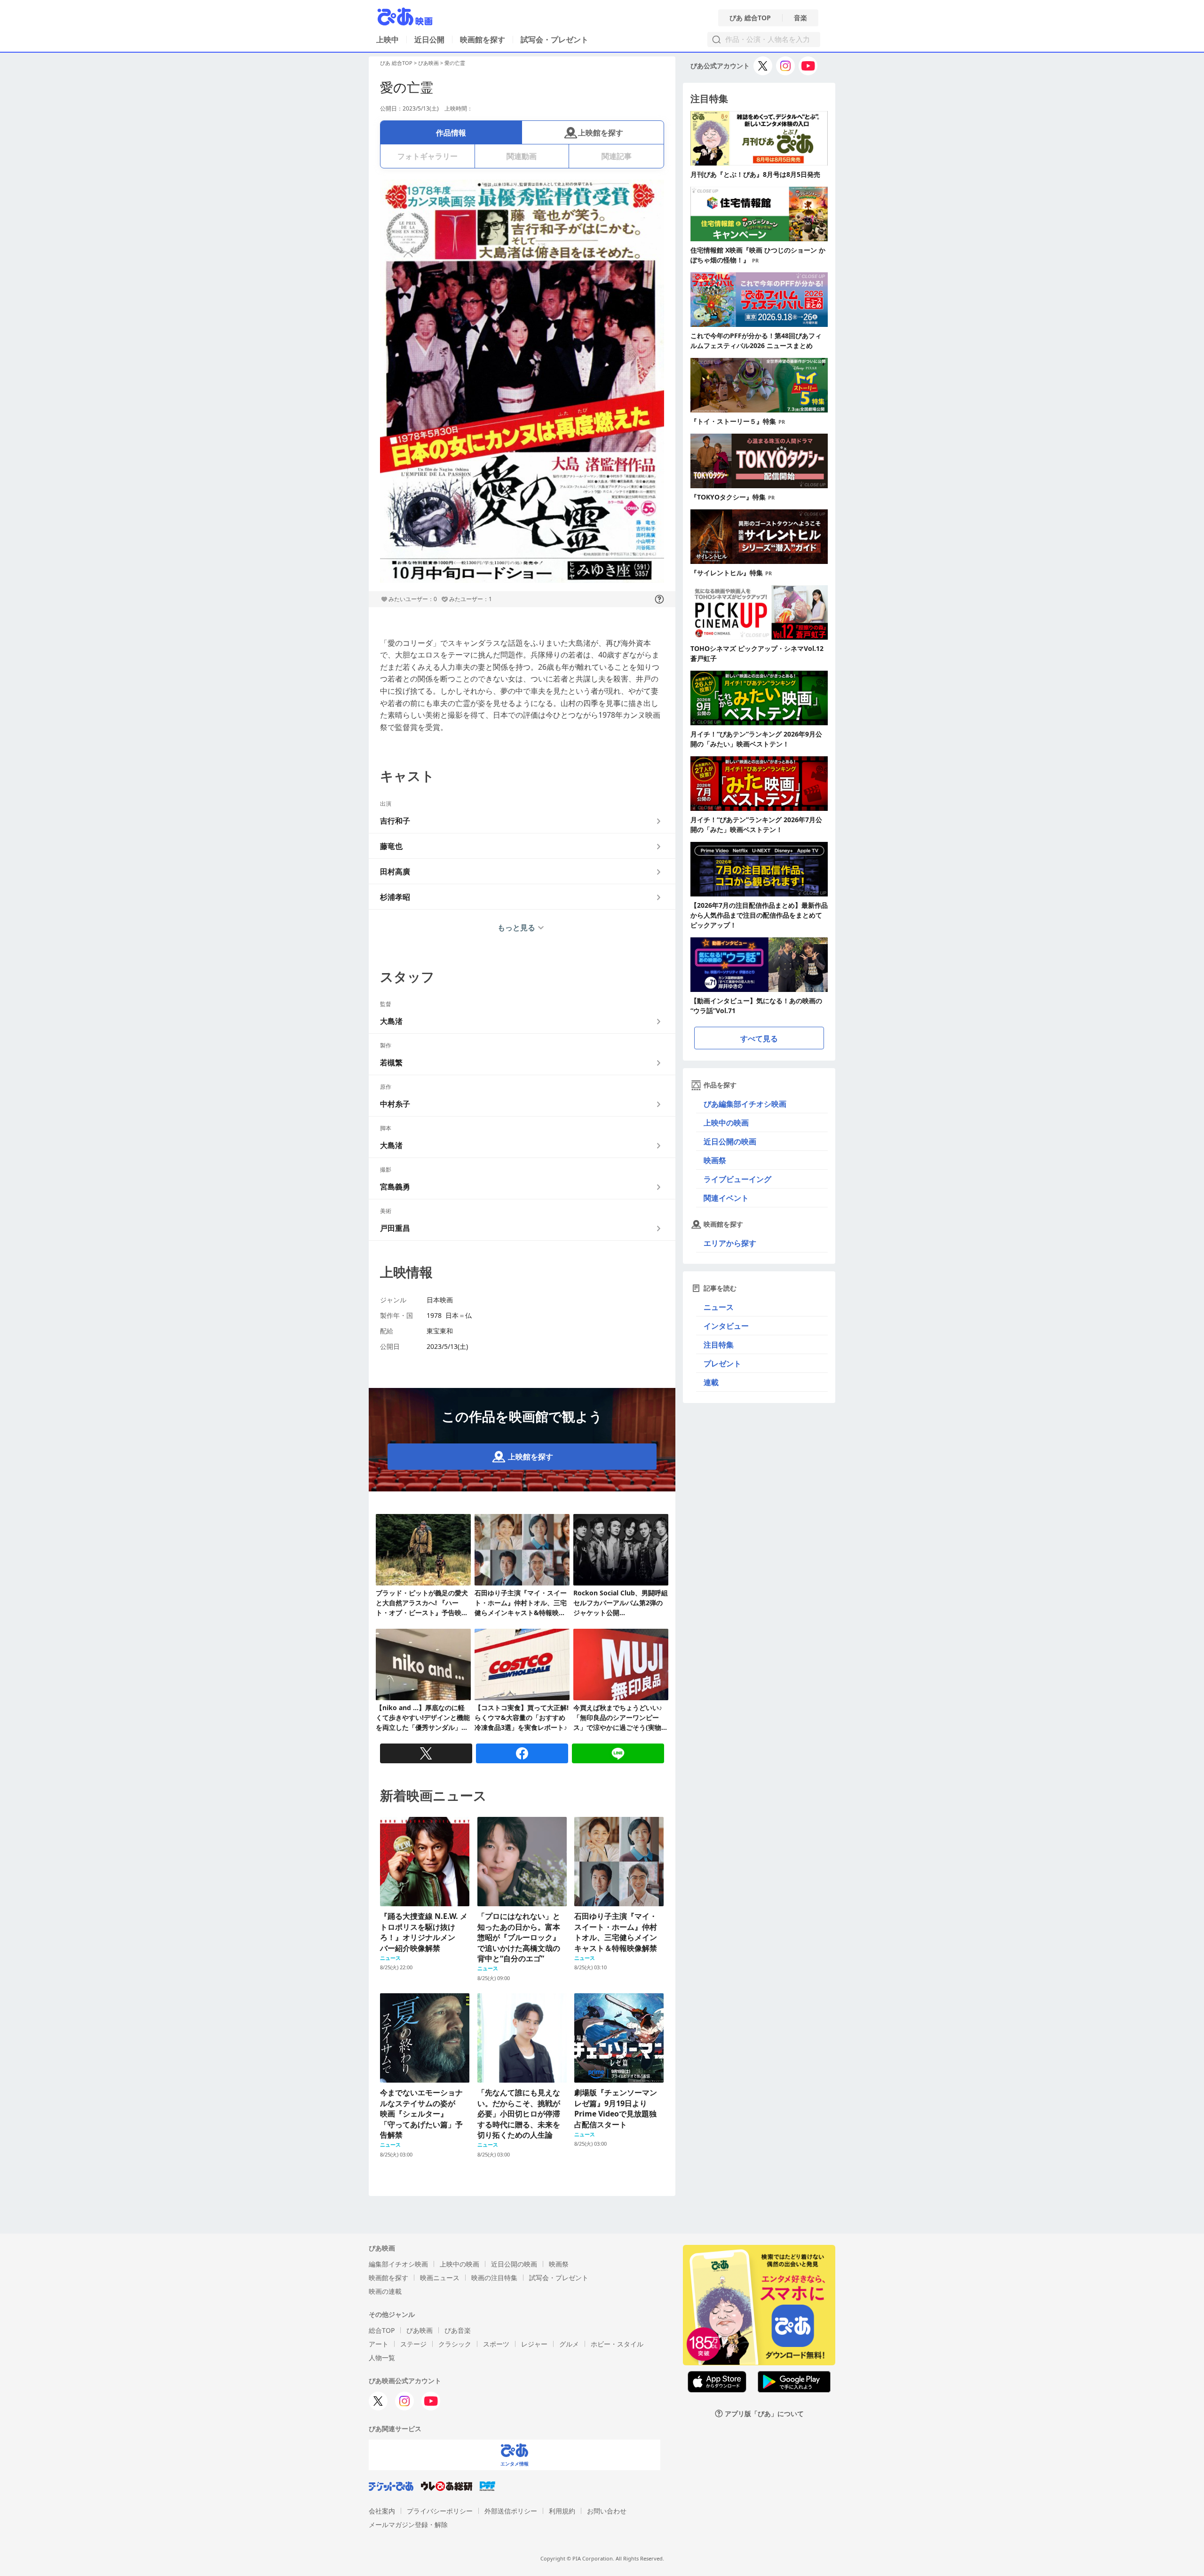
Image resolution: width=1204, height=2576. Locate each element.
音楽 (800, 18)
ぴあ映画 (428, 63)
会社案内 (382, 2511)
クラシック (455, 2344)
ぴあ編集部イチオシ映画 (745, 1104)
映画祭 (715, 1160)
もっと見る (516, 927)
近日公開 (429, 40)
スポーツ (496, 2344)
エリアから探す (730, 1243)
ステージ (413, 2344)
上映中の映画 (726, 1123)
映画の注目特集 (494, 2278)
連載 (711, 1382)
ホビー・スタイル (617, 2344)
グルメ (569, 2344)
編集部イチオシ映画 (398, 2264)
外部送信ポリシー (511, 2511)
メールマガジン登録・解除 (408, 2524)
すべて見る (759, 1038)
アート (379, 2344)
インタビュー (726, 1326)
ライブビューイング (737, 1179)
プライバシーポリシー (440, 2511)
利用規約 (562, 2511)
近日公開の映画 (730, 1141)
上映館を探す (601, 133)
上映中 (388, 40)
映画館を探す (483, 40)
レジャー (534, 2344)
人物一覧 (382, 2358)
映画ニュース (440, 2278)
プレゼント (722, 1363)
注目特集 (719, 1345)
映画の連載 (385, 2291)
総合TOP (382, 2330)
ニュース (719, 1307)
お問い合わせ (607, 2511)
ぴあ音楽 (458, 2330)
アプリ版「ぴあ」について (764, 2414)
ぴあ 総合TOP (750, 18)
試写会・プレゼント (554, 40)
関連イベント (726, 1198)
